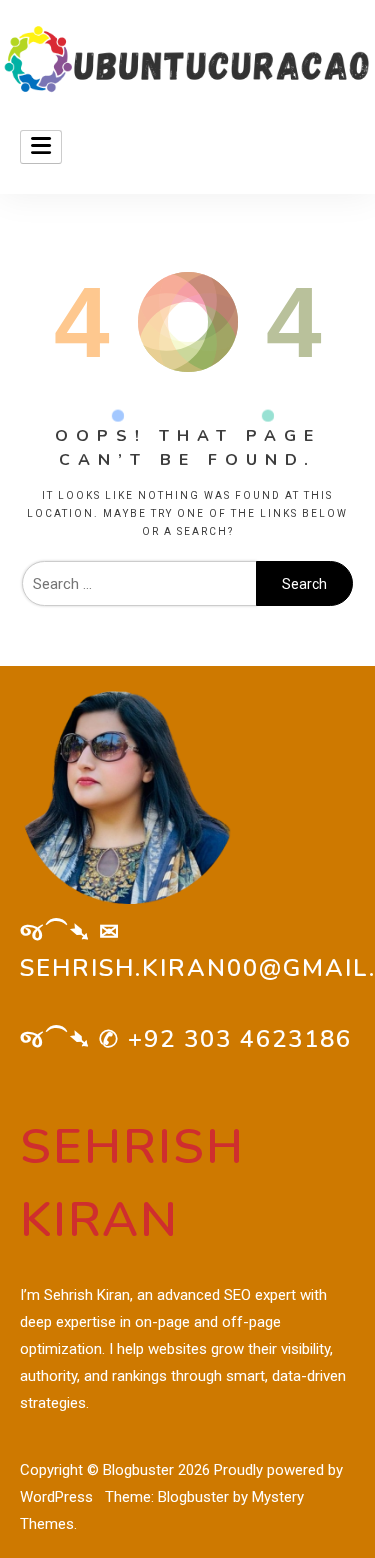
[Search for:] (139, 584)
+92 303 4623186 (240, 1039)
